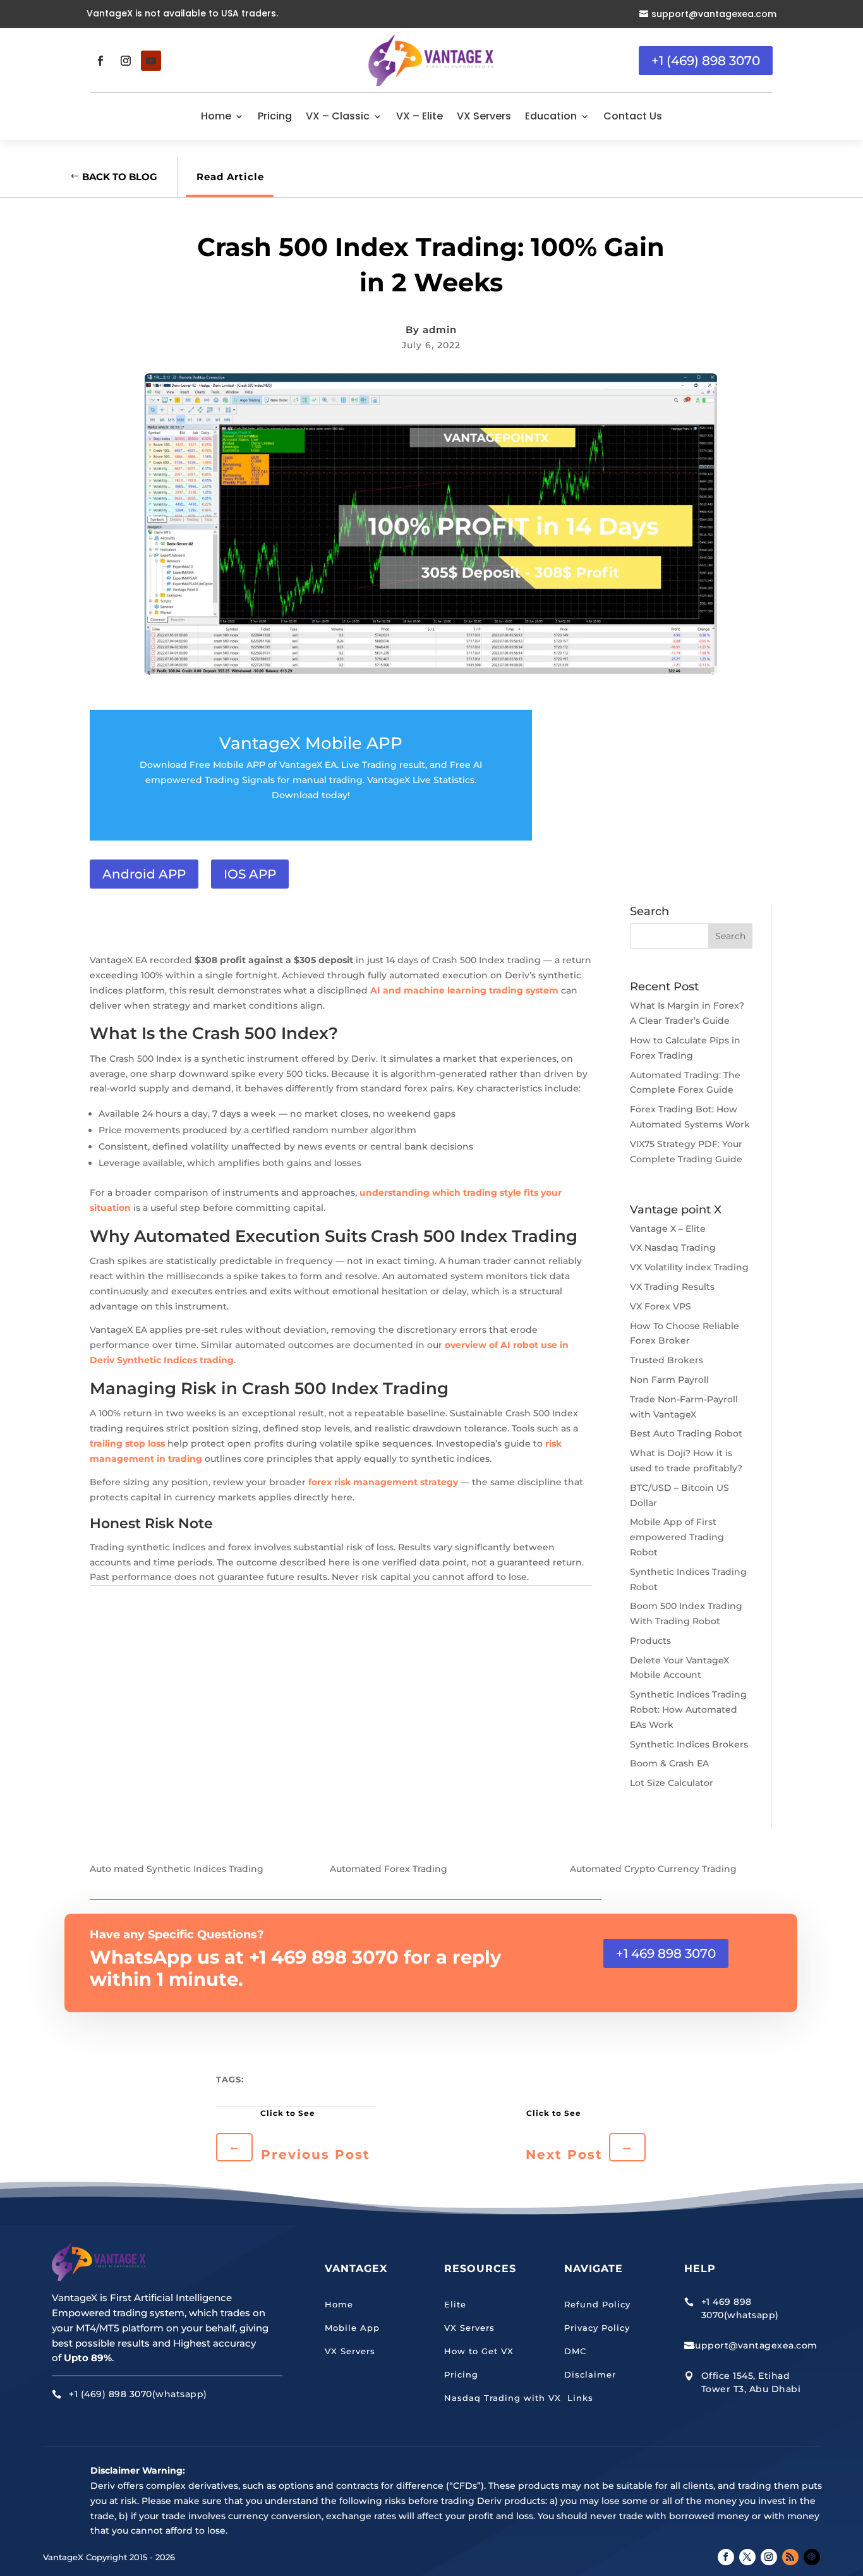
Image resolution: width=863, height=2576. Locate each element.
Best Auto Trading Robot (686, 1433)
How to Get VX (479, 2351)
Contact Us (633, 116)
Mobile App (352, 2328)
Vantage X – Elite (668, 1229)
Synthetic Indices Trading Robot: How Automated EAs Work (688, 1710)
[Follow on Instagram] (126, 61)
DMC (575, 2351)
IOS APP (250, 874)
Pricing (275, 116)
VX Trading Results (672, 1287)
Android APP (144, 874)
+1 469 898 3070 (666, 1953)
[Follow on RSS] (790, 2557)
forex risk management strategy (383, 1482)
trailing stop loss (127, 1443)
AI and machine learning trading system (464, 990)
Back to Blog (120, 177)
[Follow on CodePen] (812, 2557)
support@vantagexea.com (714, 14)
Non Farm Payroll (669, 1380)
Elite (455, 2304)
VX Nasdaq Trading (673, 1248)
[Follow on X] (747, 2557)
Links (579, 2398)
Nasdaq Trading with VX (503, 2398)
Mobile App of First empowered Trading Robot (677, 1537)
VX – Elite (419, 116)
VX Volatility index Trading (689, 1267)
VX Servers (484, 116)
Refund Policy (597, 2304)
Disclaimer (590, 2374)
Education (551, 116)
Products (650, 1641)
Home (216, 116)
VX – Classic (338, 116)
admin (440, 330)
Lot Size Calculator (672, 1783)
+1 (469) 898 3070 (706, 61)
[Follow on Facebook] (100, 61)
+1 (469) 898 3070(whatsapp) (138, 2394)
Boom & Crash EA (669, 1763)
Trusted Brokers (667, 1360)
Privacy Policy (597, 2328)
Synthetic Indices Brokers (689, 1744)
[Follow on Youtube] (151, 61)
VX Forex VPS (661, 1306)
